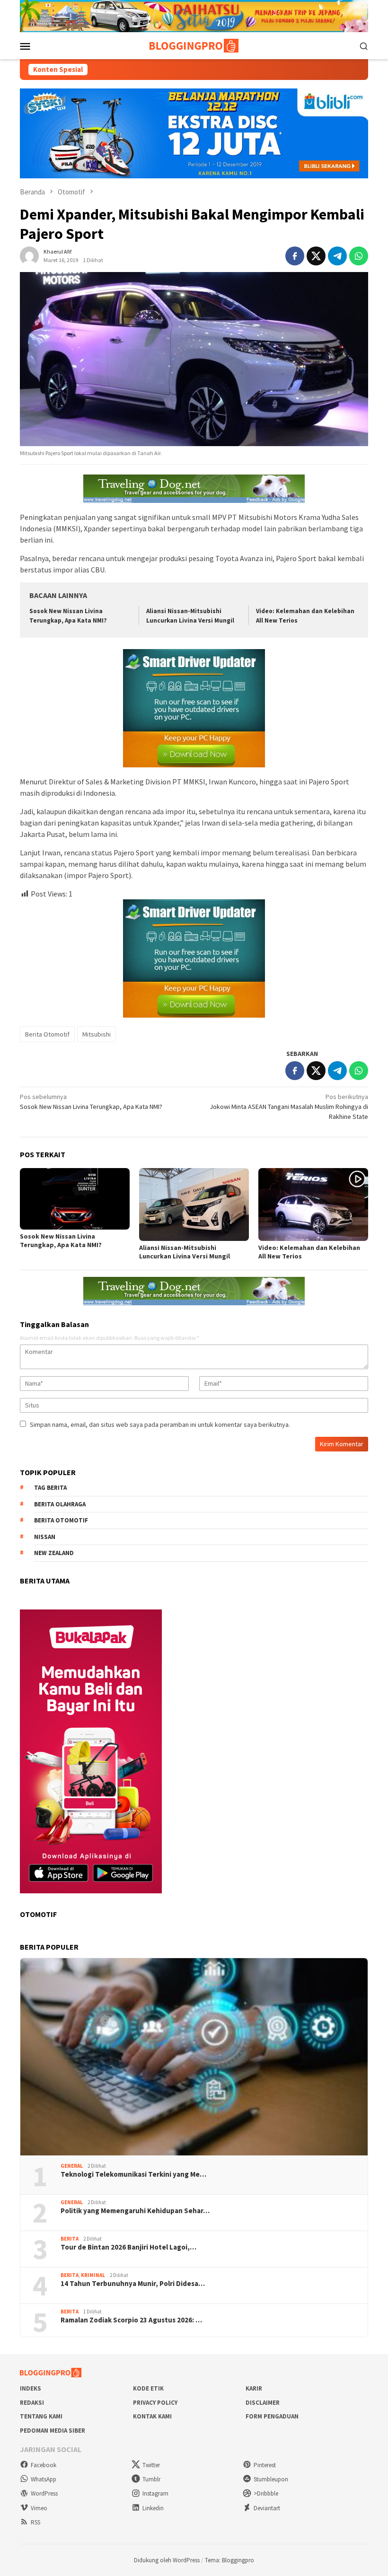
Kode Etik (148, 2388)
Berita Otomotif (47, 1034)
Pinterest (265, 2465)
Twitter (151, 2465)
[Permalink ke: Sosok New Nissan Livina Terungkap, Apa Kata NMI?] (75, 1199)
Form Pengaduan (272, 2416)
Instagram (155, 2493)
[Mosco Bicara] (194, 45)
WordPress (44, 2493)
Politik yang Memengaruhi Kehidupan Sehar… (135, 2211)
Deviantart (267, 2508)
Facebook (44, 2465)
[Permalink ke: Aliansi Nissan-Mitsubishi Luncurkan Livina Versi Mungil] (194, 1205)
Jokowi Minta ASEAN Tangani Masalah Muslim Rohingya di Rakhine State (289, 1107)
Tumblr (151, 2479)
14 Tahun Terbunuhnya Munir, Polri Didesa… (133, 2284)
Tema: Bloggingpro (229, 2560)
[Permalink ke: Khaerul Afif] (29, 255)
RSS (35, 2522)
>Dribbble (266, 2493)
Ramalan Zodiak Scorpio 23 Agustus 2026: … (131, 2320)
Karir (254, 2388)
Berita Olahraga (60, 1504)
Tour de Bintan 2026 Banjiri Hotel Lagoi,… (128, 2247)
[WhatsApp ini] (359, 256)
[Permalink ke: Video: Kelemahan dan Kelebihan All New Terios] (313, 1205)
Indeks (31, 2388)
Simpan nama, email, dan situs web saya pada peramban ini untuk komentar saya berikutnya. (160, 1424)
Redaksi (32, 2403)
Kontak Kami (152, 2416)
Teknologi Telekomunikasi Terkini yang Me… (133, 2174)
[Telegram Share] (337, 256)
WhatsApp (44, 2479)
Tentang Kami (41, 2416)
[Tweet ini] (316, 256)
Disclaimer (263, 2403)
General (72, 2166)
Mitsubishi (97, 1034)
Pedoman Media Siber (53, 2431)
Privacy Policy (155, 2403)
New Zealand (54, 1553)
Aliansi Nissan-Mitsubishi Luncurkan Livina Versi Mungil (185, 1252)
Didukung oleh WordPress (167, 2560)
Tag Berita (50, 1488)
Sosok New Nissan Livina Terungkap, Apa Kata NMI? (91, 1102)
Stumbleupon (271, 2479)
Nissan (45, 1537)
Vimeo (39, 2508)
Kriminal (93, 2275)
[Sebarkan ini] (295, 256)
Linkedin (153, 2508)
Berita (70, 2239)
